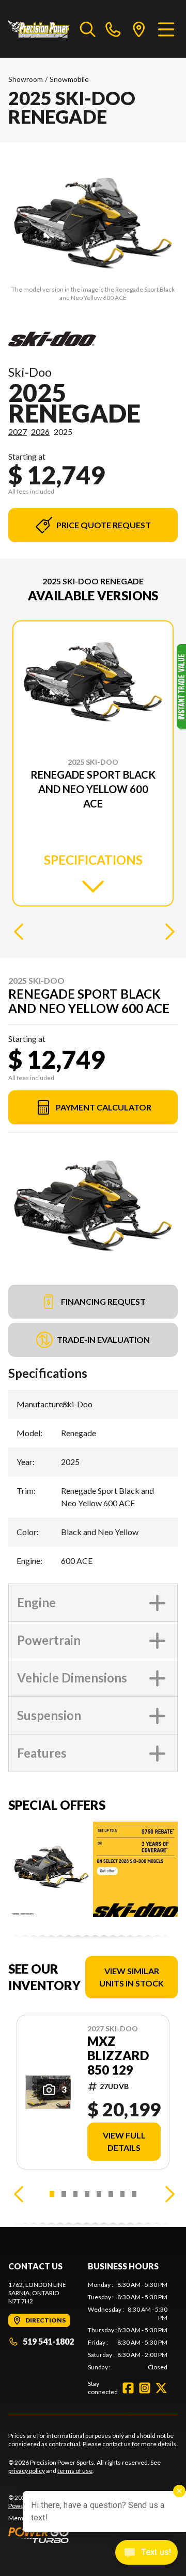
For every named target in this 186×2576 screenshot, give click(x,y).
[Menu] (166, 29)
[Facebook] (128, 2388)
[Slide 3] (76, 2194)
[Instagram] (145, 2388)
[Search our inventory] (88, 29)
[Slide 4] (87, 2194)
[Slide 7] (123, 2194)
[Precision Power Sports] (39, 29)
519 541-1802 (48, 2341)
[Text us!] (146, 2553)
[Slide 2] (64, 2194)
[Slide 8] (134, 2194)
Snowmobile (69, 79)
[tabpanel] (128, 2326)
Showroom (26, 79)
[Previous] (19, 931)
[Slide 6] (111, 2194)
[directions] (139, 29)
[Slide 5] (99, 2194)
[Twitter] (161, 2388)
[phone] (113, 29)
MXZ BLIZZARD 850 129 (118, 2056)
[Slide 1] (52, 2194)
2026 (40, 432)
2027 (18, 432)
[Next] (167, 931)
